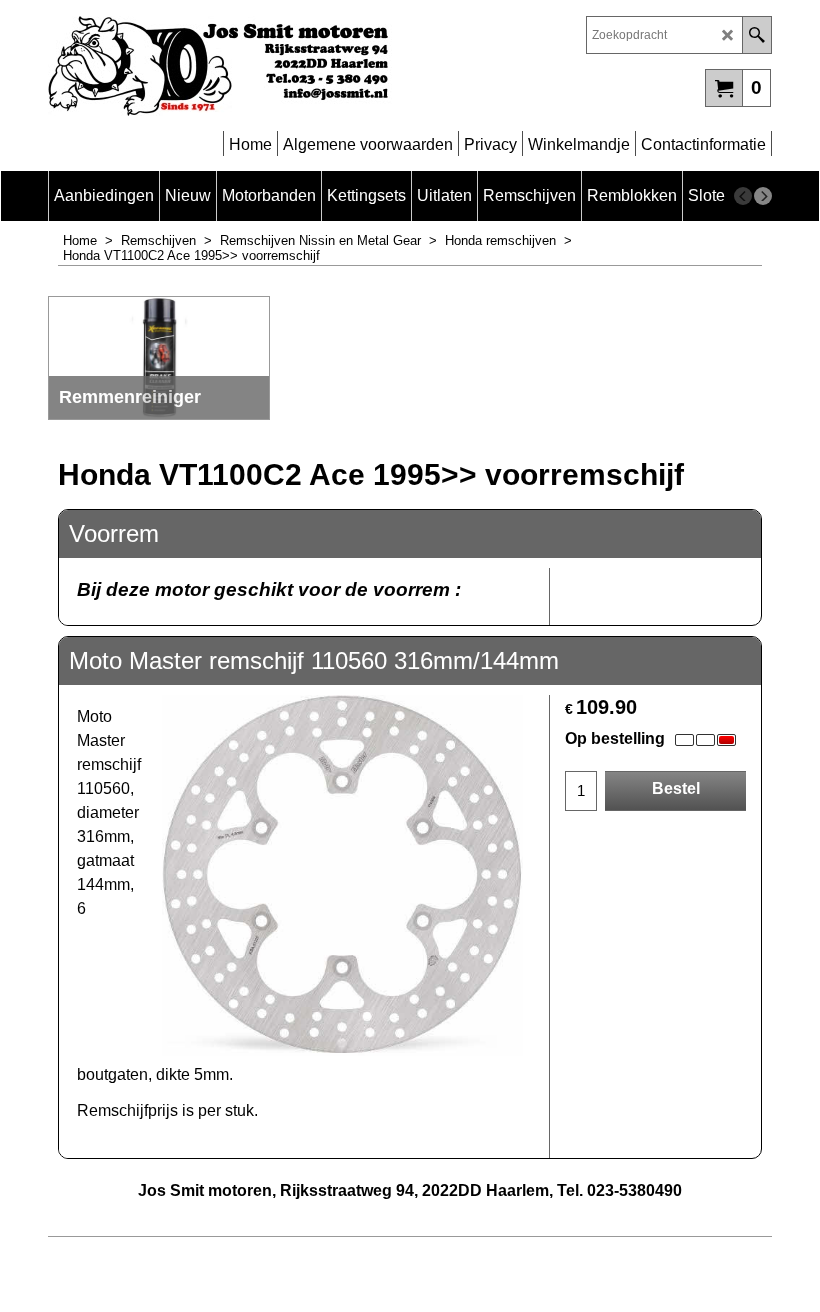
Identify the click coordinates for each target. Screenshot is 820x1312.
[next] (763, 196)
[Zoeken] (756, 35)
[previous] (743, 196)
